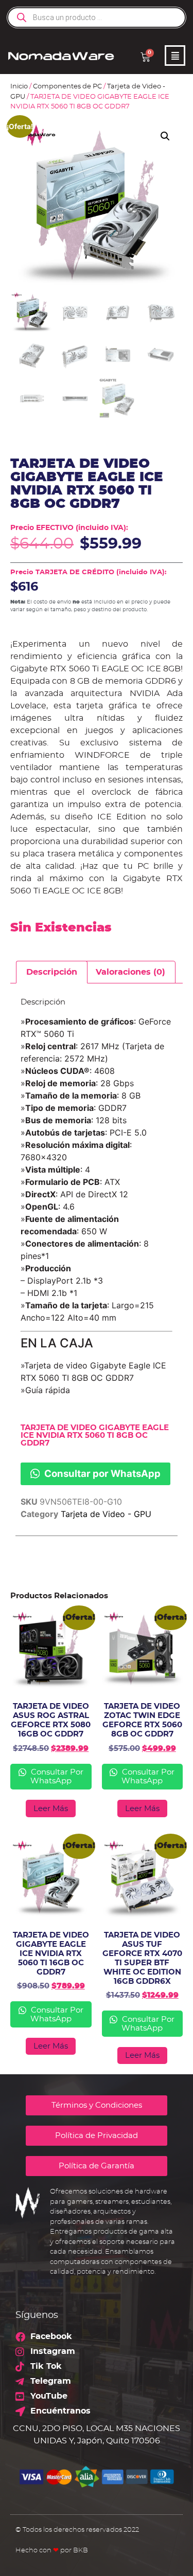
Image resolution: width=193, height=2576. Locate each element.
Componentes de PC (67, 87)
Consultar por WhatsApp (101, 1473)
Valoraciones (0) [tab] (130, 972)
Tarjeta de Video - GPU (106, 1514)
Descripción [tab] (52, 972)
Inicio (19, 87)
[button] (165, 136)
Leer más (51, 1809)
